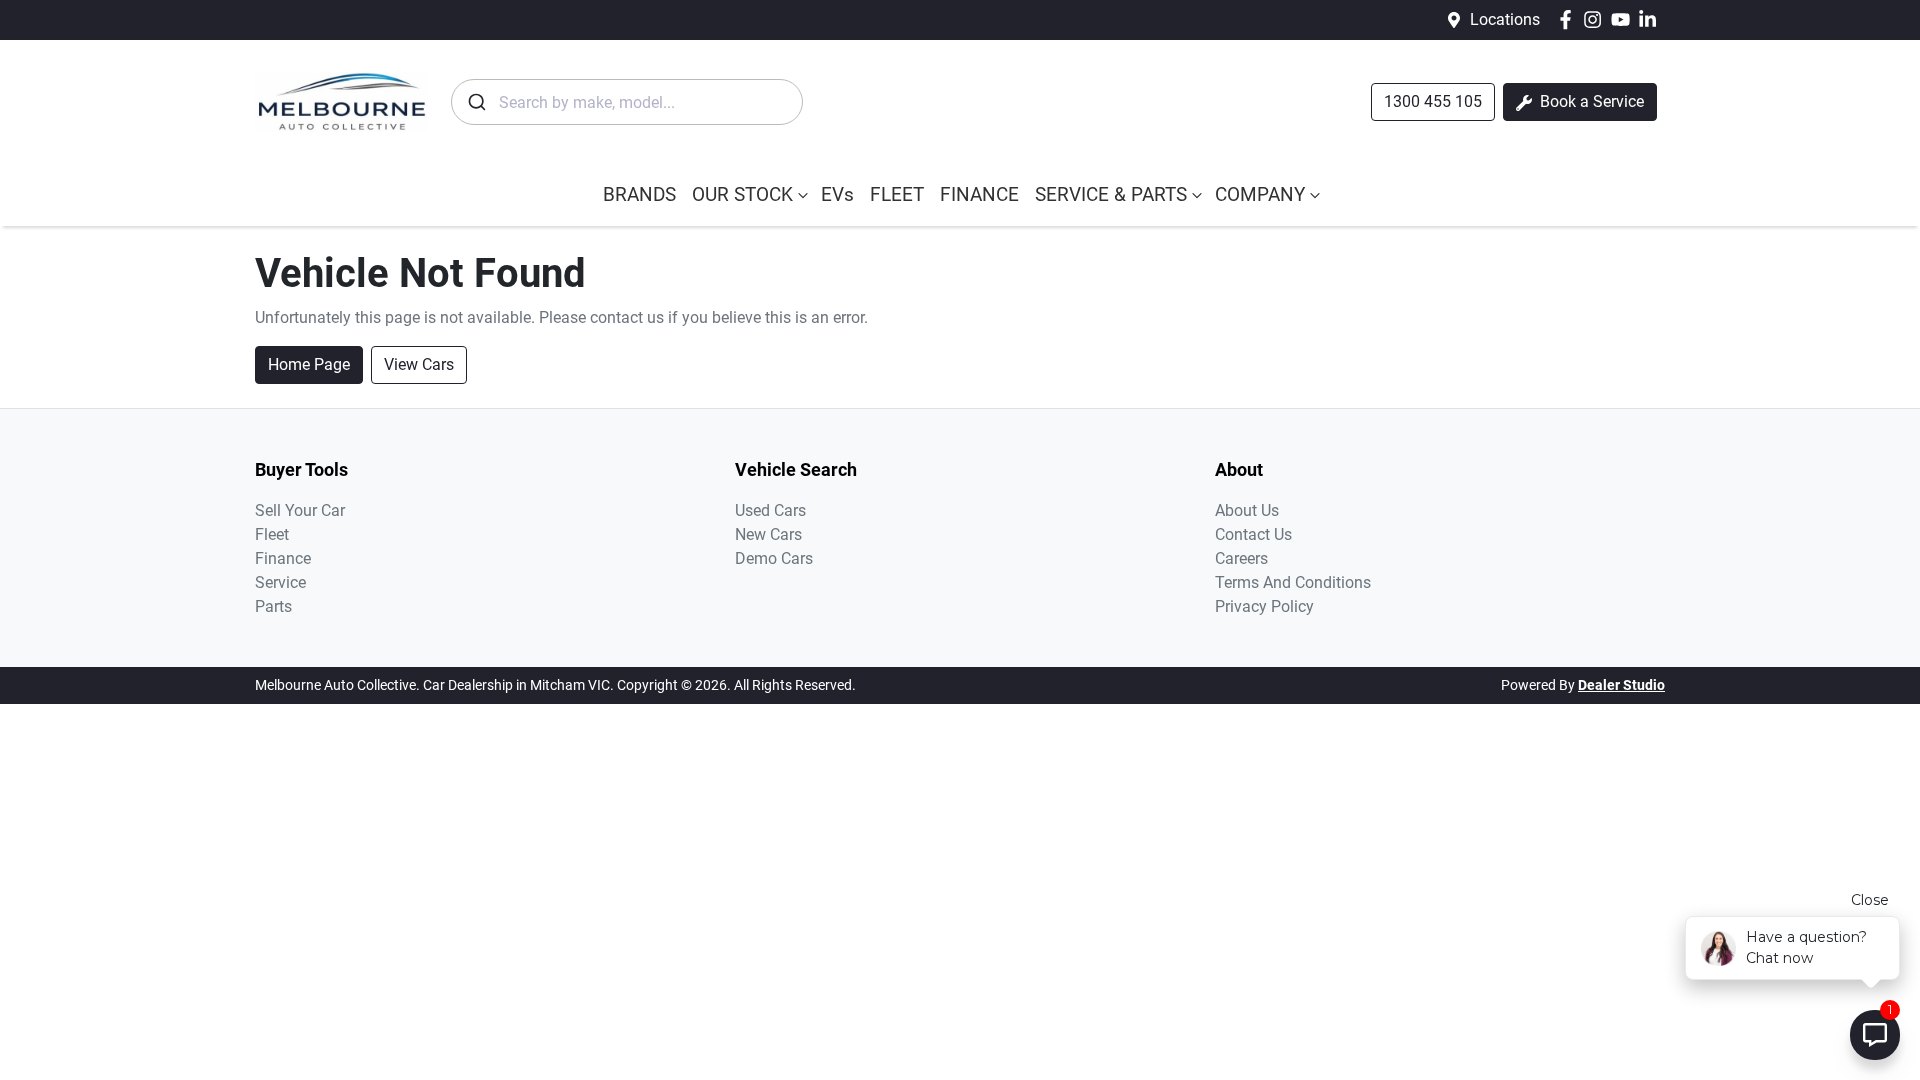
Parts (273, 606)
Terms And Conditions (1293, 582)
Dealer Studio (1621, 685)
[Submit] (475, 102)
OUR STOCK (742, 194)
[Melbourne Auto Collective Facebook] (1569, 19)
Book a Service (1590, 101)
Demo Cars (774, 558)
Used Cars (770, 510)
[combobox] (627, 102)
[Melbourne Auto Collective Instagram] (1596, 19)
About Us (1247, 510)
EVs (837, 194)
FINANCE (979, 194)
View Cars (419, 364)
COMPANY (1260, 194)
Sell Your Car (300, 510)
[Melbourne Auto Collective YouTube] (1624, 19)
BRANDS (639, 194)
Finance (283, 558)
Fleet (272, 534)
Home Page (309, 364)
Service (280, 582)
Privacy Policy (1264, 606)
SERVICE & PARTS (1111, 194)
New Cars (768, 534)
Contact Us (1253, 534)
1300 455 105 (1433, 101)
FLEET (897, 194)
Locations (1505, 19)
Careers (1241, 558)
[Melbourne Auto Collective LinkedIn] (1651, 19)
